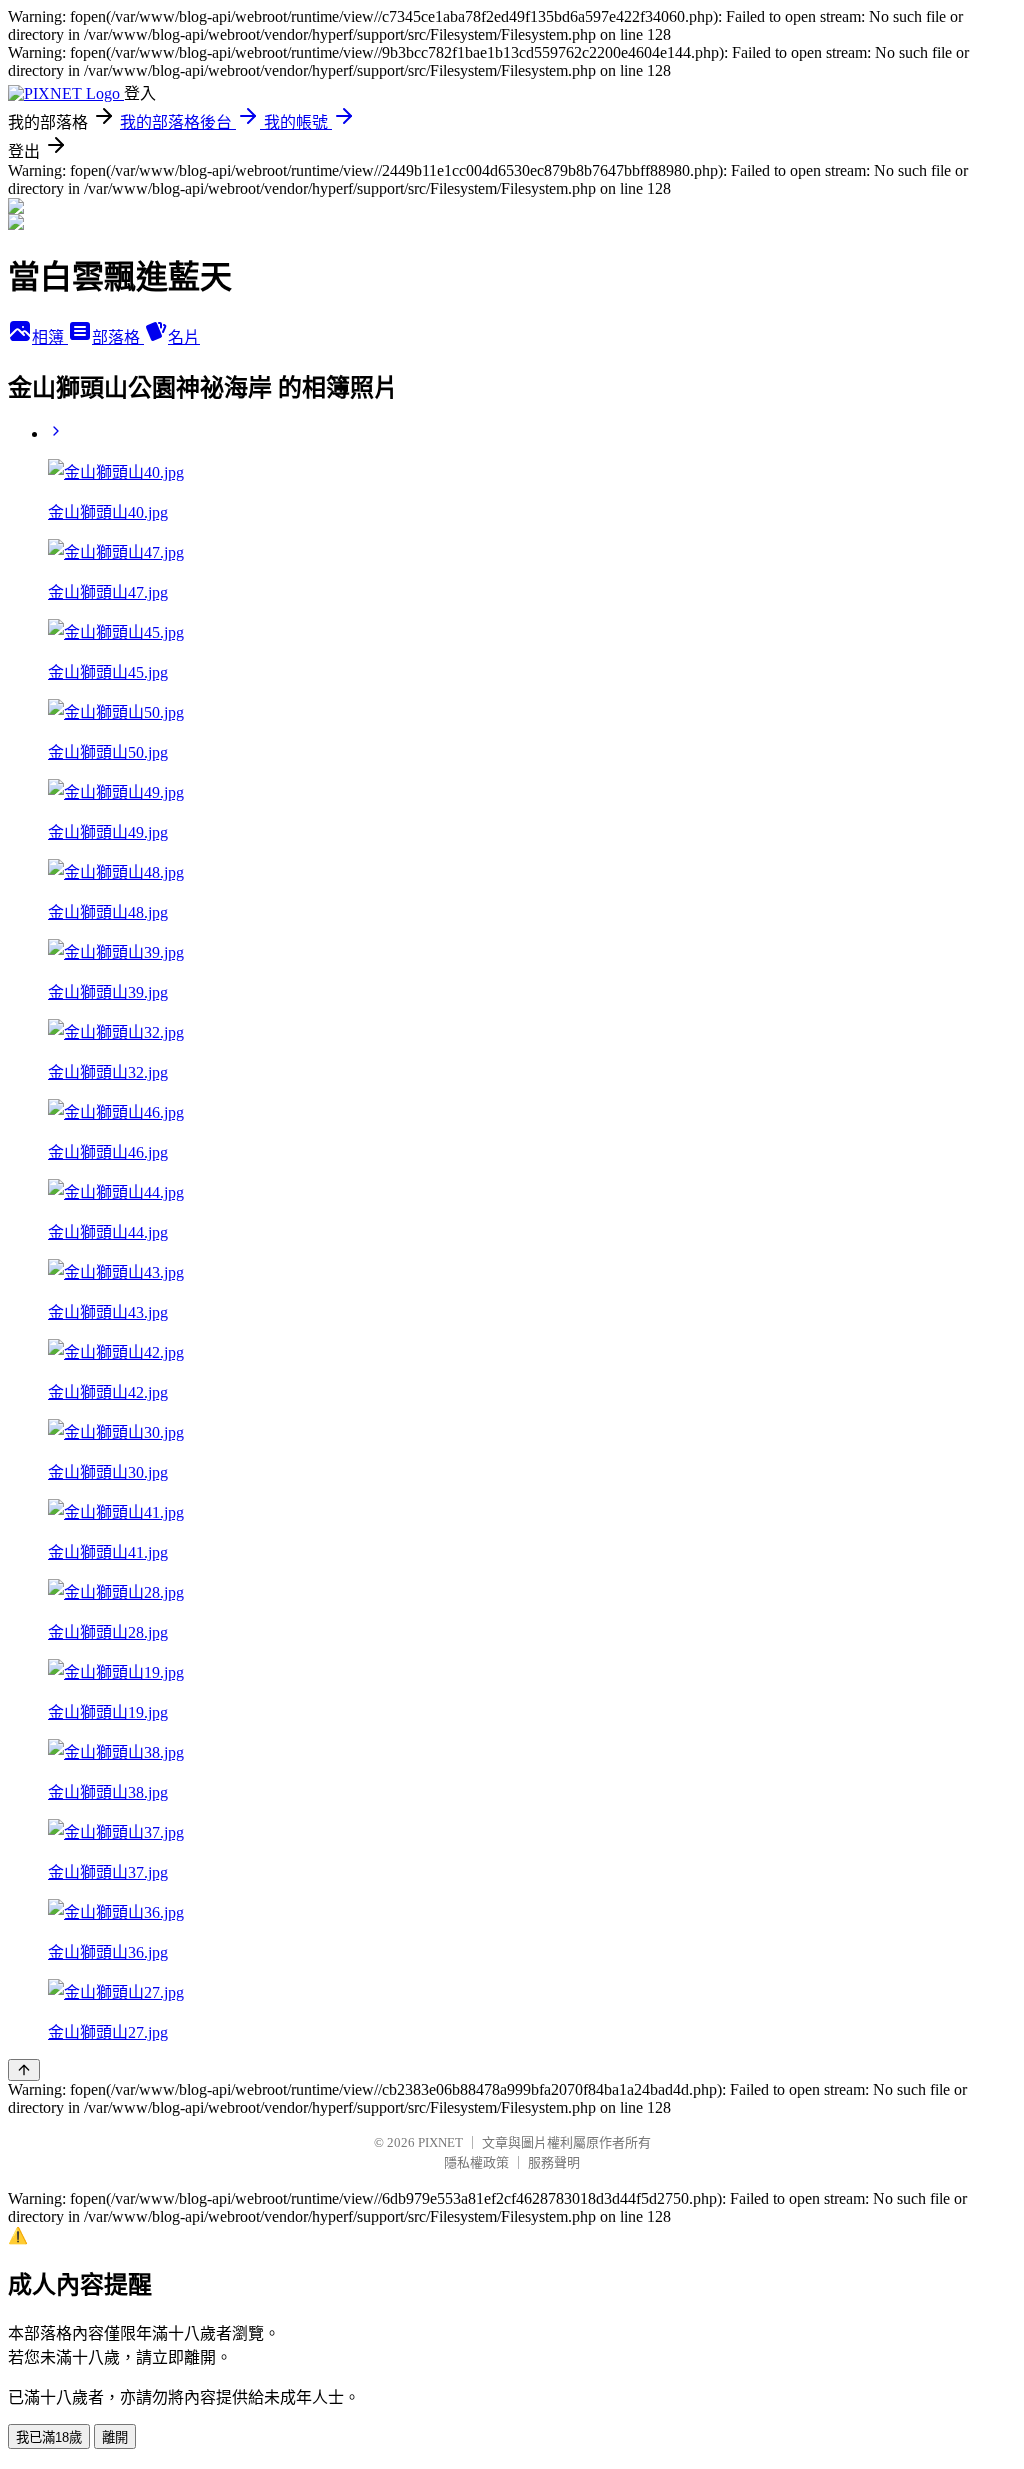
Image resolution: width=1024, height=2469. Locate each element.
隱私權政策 (476, 2162)
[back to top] (24, 2070)
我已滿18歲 (49, 2437)
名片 (184, 337)
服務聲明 (554, 2162)
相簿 (50, 337)
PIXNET (440, 2142)
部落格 (118, 337)
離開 (115, 2437)
